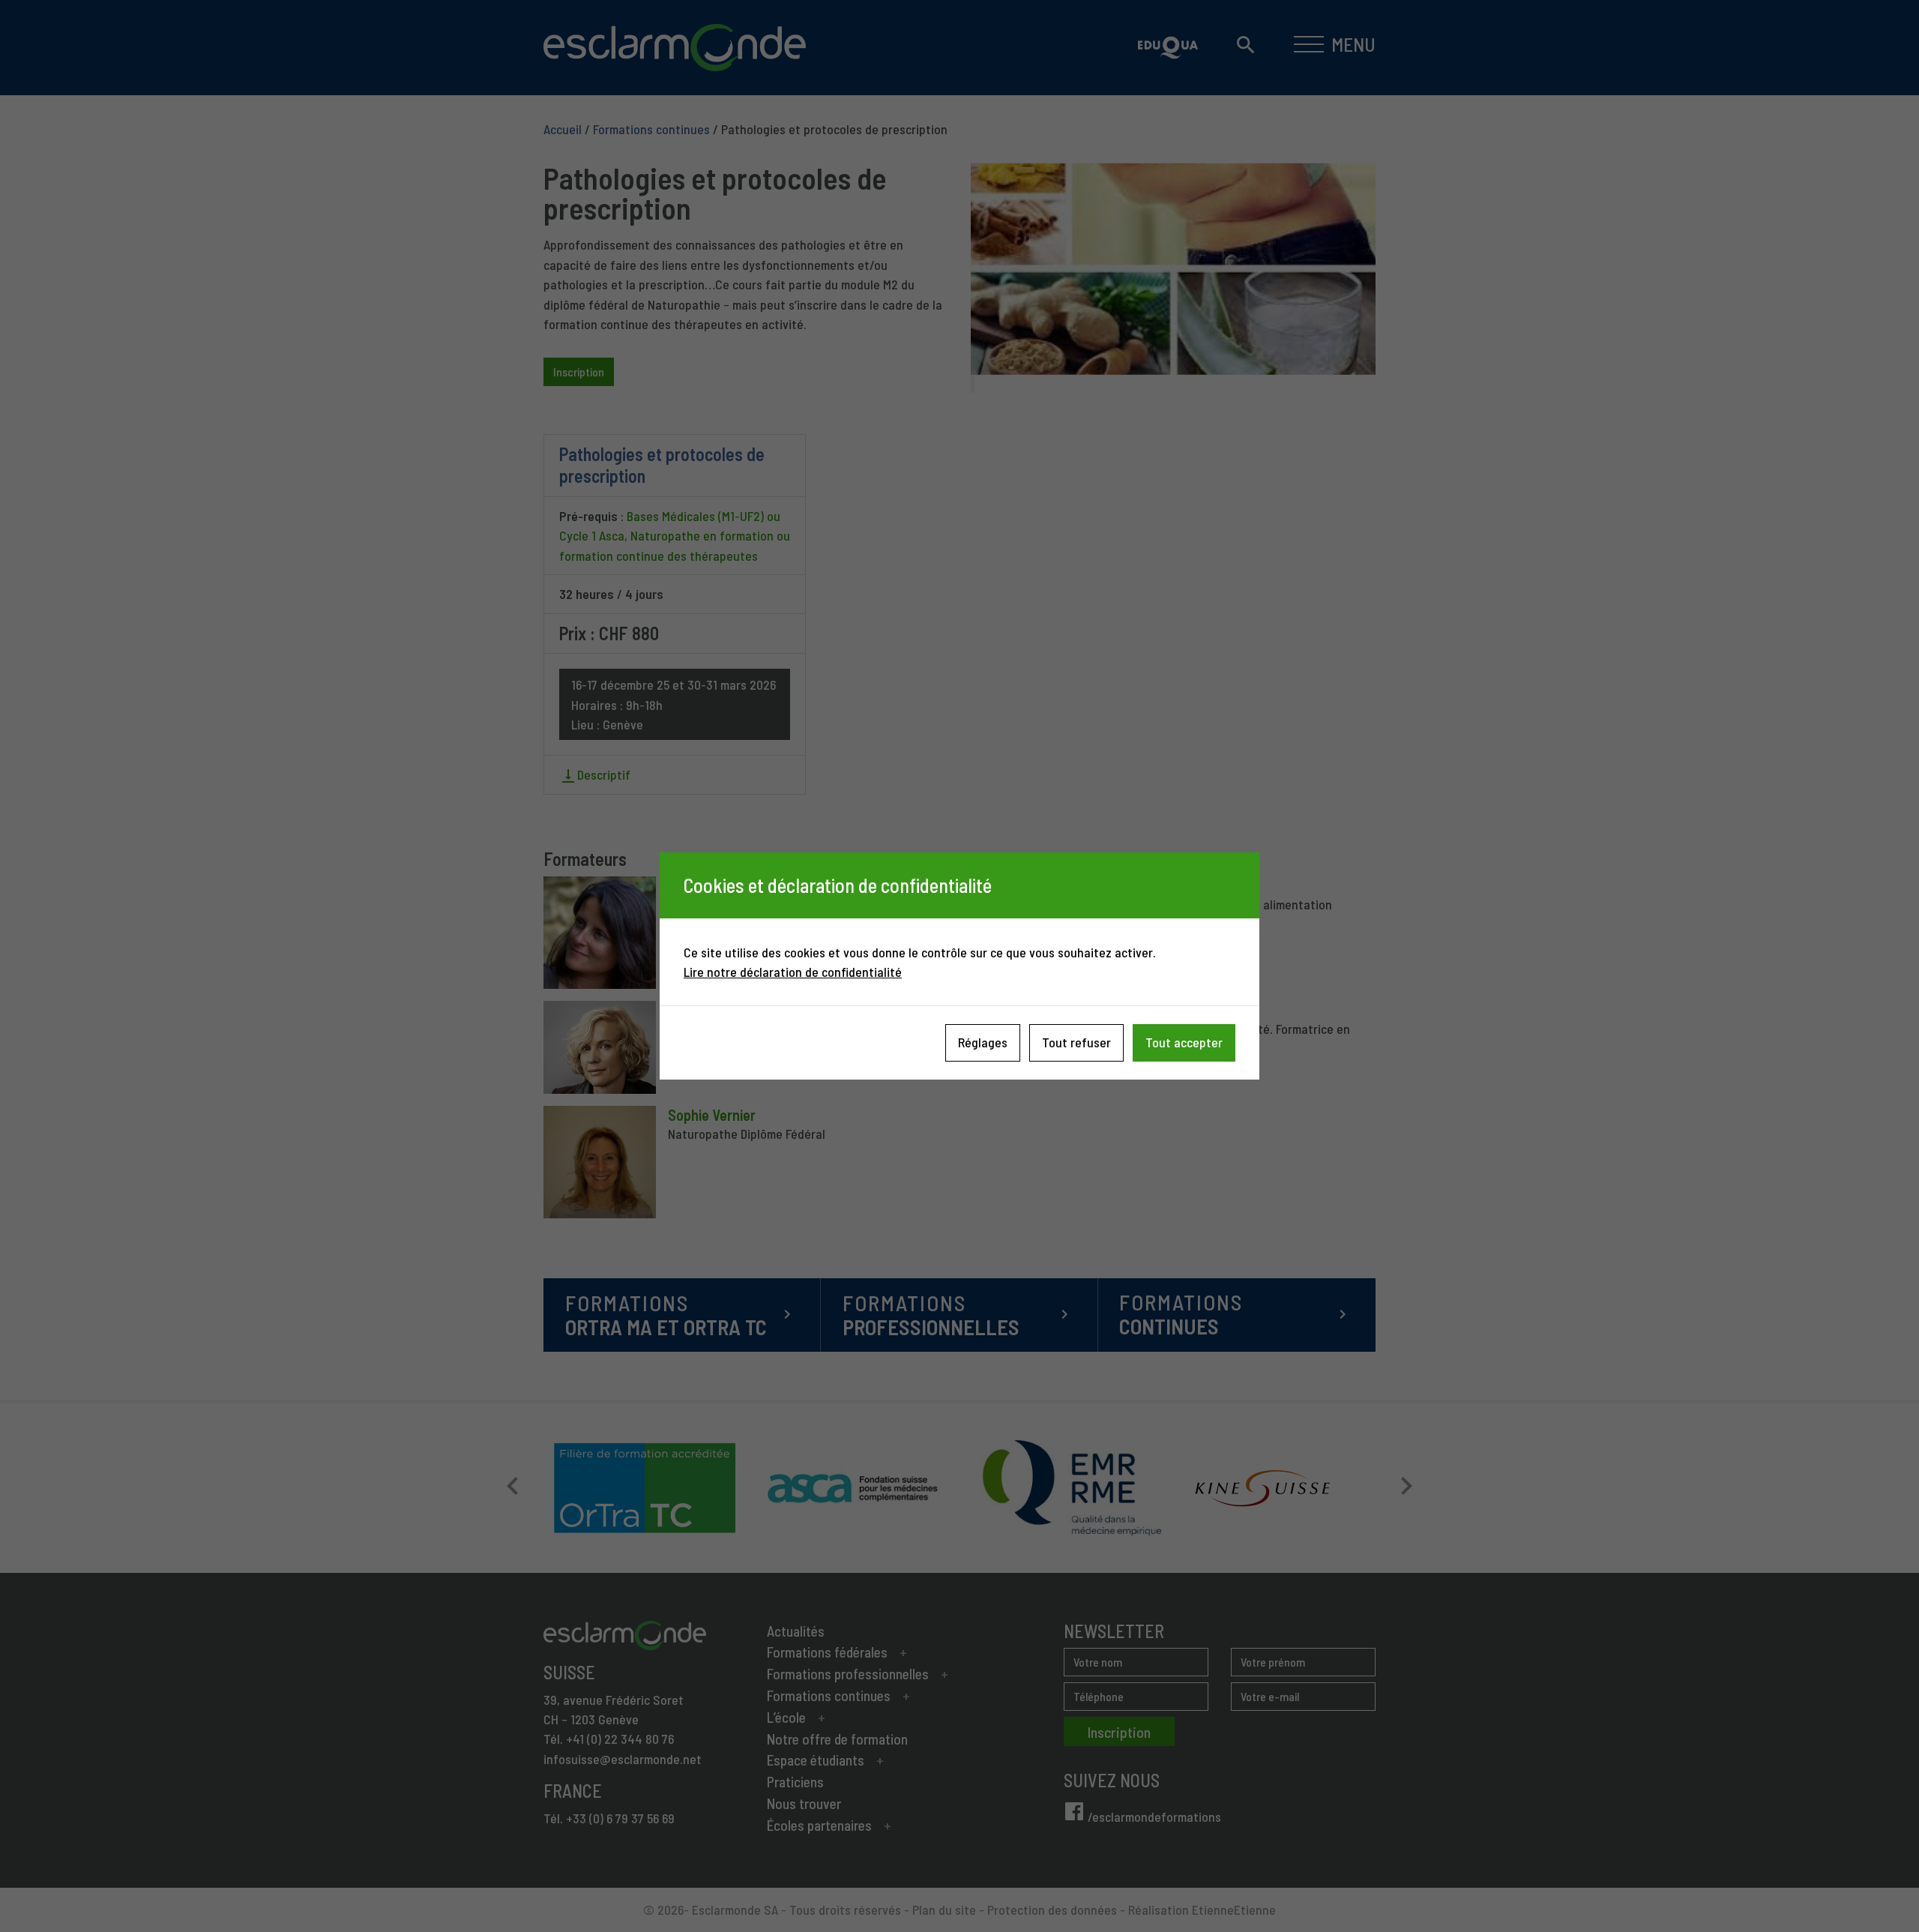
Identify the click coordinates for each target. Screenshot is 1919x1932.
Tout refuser (1076, 1042)
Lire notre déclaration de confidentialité (793, 972)
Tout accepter (1184, 1042)
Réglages (983, 1042)
